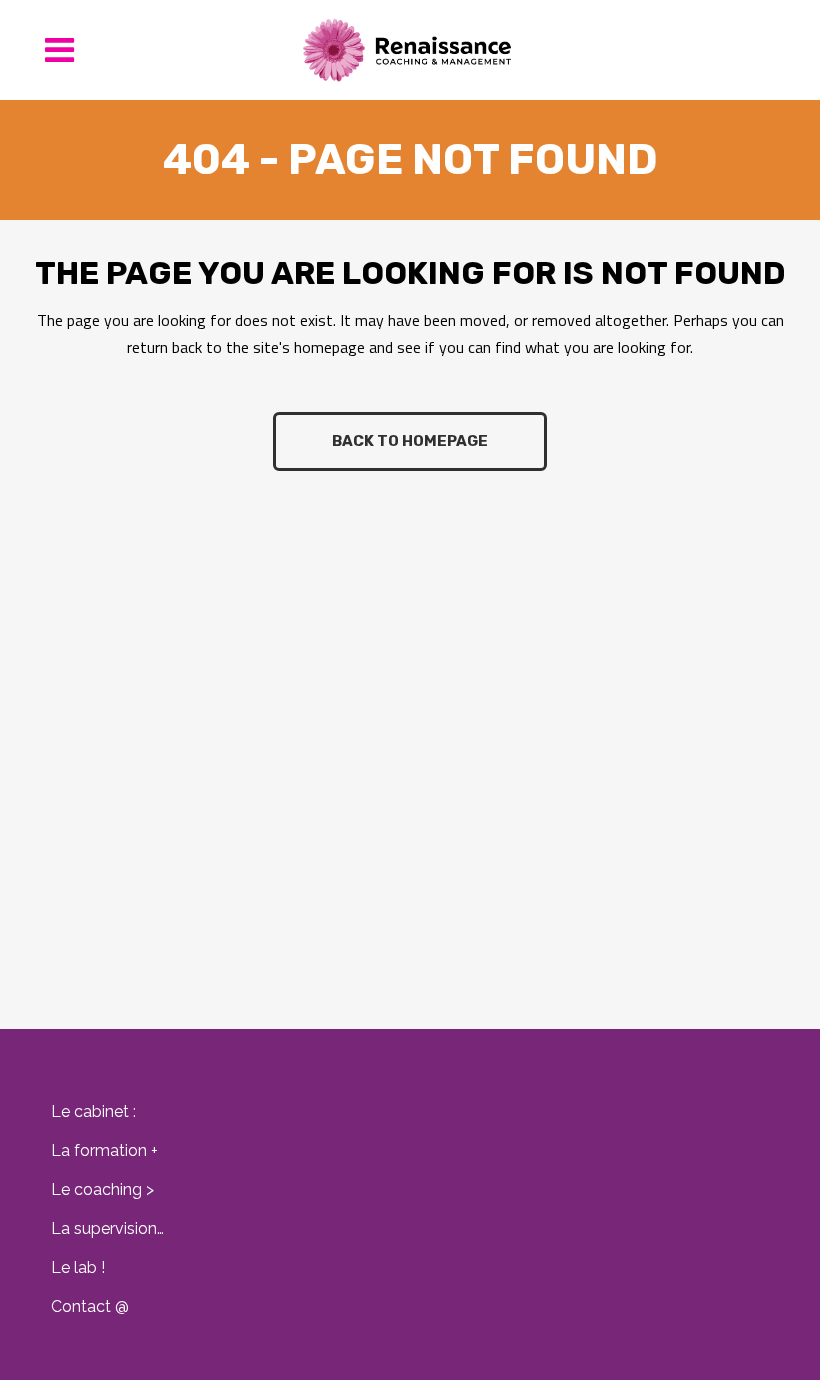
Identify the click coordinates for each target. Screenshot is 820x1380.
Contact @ (90, 1306)
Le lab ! (78, 1267)
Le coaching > (102, 1189)
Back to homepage (410, 441)
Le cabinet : (93, 1111)
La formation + (104, 1150)
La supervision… (107, 1228)
